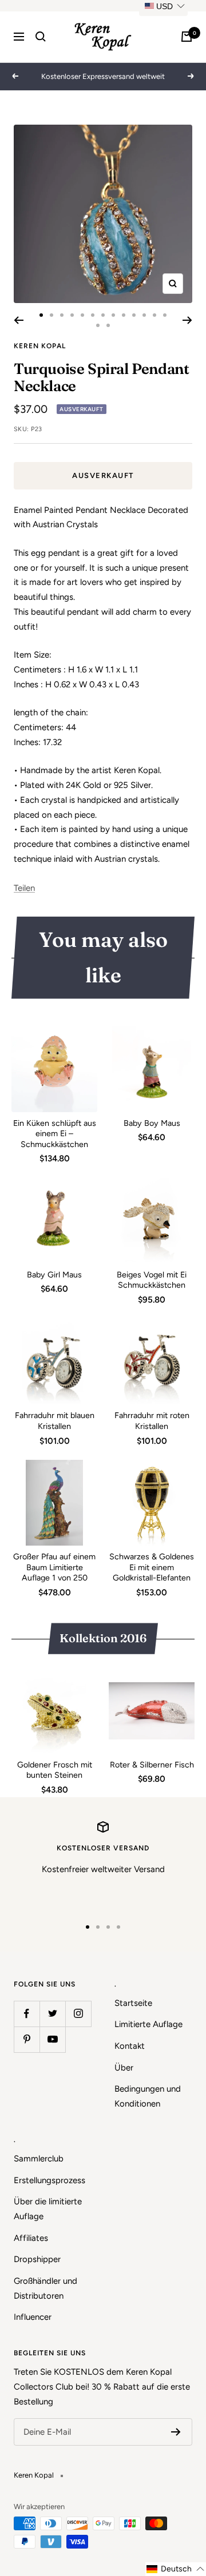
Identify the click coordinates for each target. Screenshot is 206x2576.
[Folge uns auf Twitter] (52, 2014)
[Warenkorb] (187, 37)
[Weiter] (187, 320)
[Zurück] (19, 320)
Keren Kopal (40, 346)
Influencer (33, 2317)
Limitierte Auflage (148, 2024)
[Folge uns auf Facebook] (27, 2014)
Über (124, 2068)
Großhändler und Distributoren (45, 2288)
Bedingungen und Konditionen (148, 2096)
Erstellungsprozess (49, 2180)
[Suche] (41, 37)
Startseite (133, 2003)
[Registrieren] (176, 2432)
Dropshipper (37, 2259)
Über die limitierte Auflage (48, 2209)
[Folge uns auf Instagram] (78, 2014)
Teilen (24, 888)
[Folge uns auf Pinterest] (27, 2039)
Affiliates (31, 2238)
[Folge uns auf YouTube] (52, 2039)
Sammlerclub (39, 2159)
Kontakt (130, 2046)
